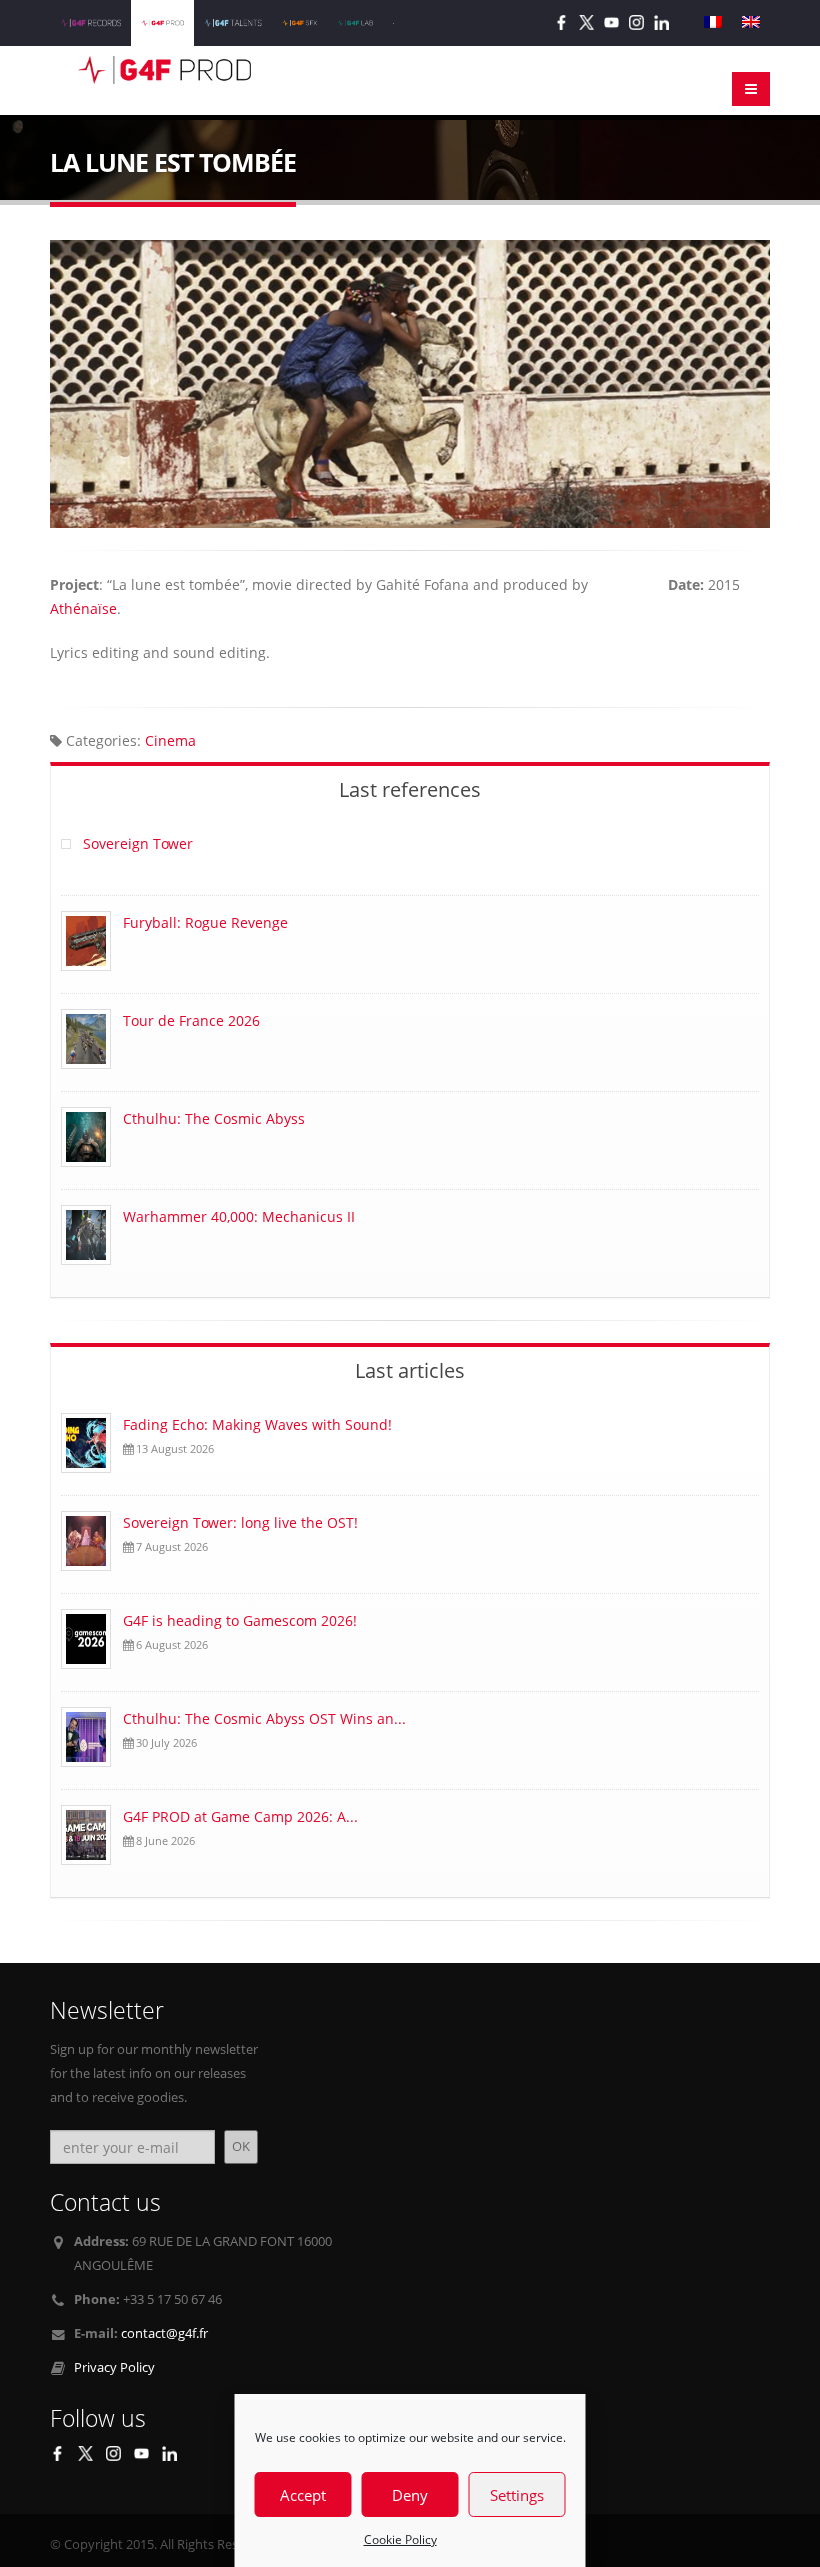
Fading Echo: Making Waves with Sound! (257, 1424)
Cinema (170, 740)
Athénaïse (83, 608)
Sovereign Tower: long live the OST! (242, 1522)
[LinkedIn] (661, 22)
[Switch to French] (713, 22)
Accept (303, 2495)
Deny (410, 2495)
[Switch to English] (751, 22)
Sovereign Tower (138, 843)
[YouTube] (611, 22)
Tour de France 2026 (191, 1020)
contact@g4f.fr (164, 2333)
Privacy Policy (114, 2367)
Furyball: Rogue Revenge (205, 922)
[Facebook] (561, 22)
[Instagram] (636, 22)
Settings (517, 2495)
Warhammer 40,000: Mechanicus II (239, 1216)
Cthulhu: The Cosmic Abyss (214, 1118)
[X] (586, 22)
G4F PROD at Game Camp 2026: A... (240, 1816)
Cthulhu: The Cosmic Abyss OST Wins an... (264, 1718)
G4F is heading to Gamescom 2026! (242, 1620)
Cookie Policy (400, 2539)
